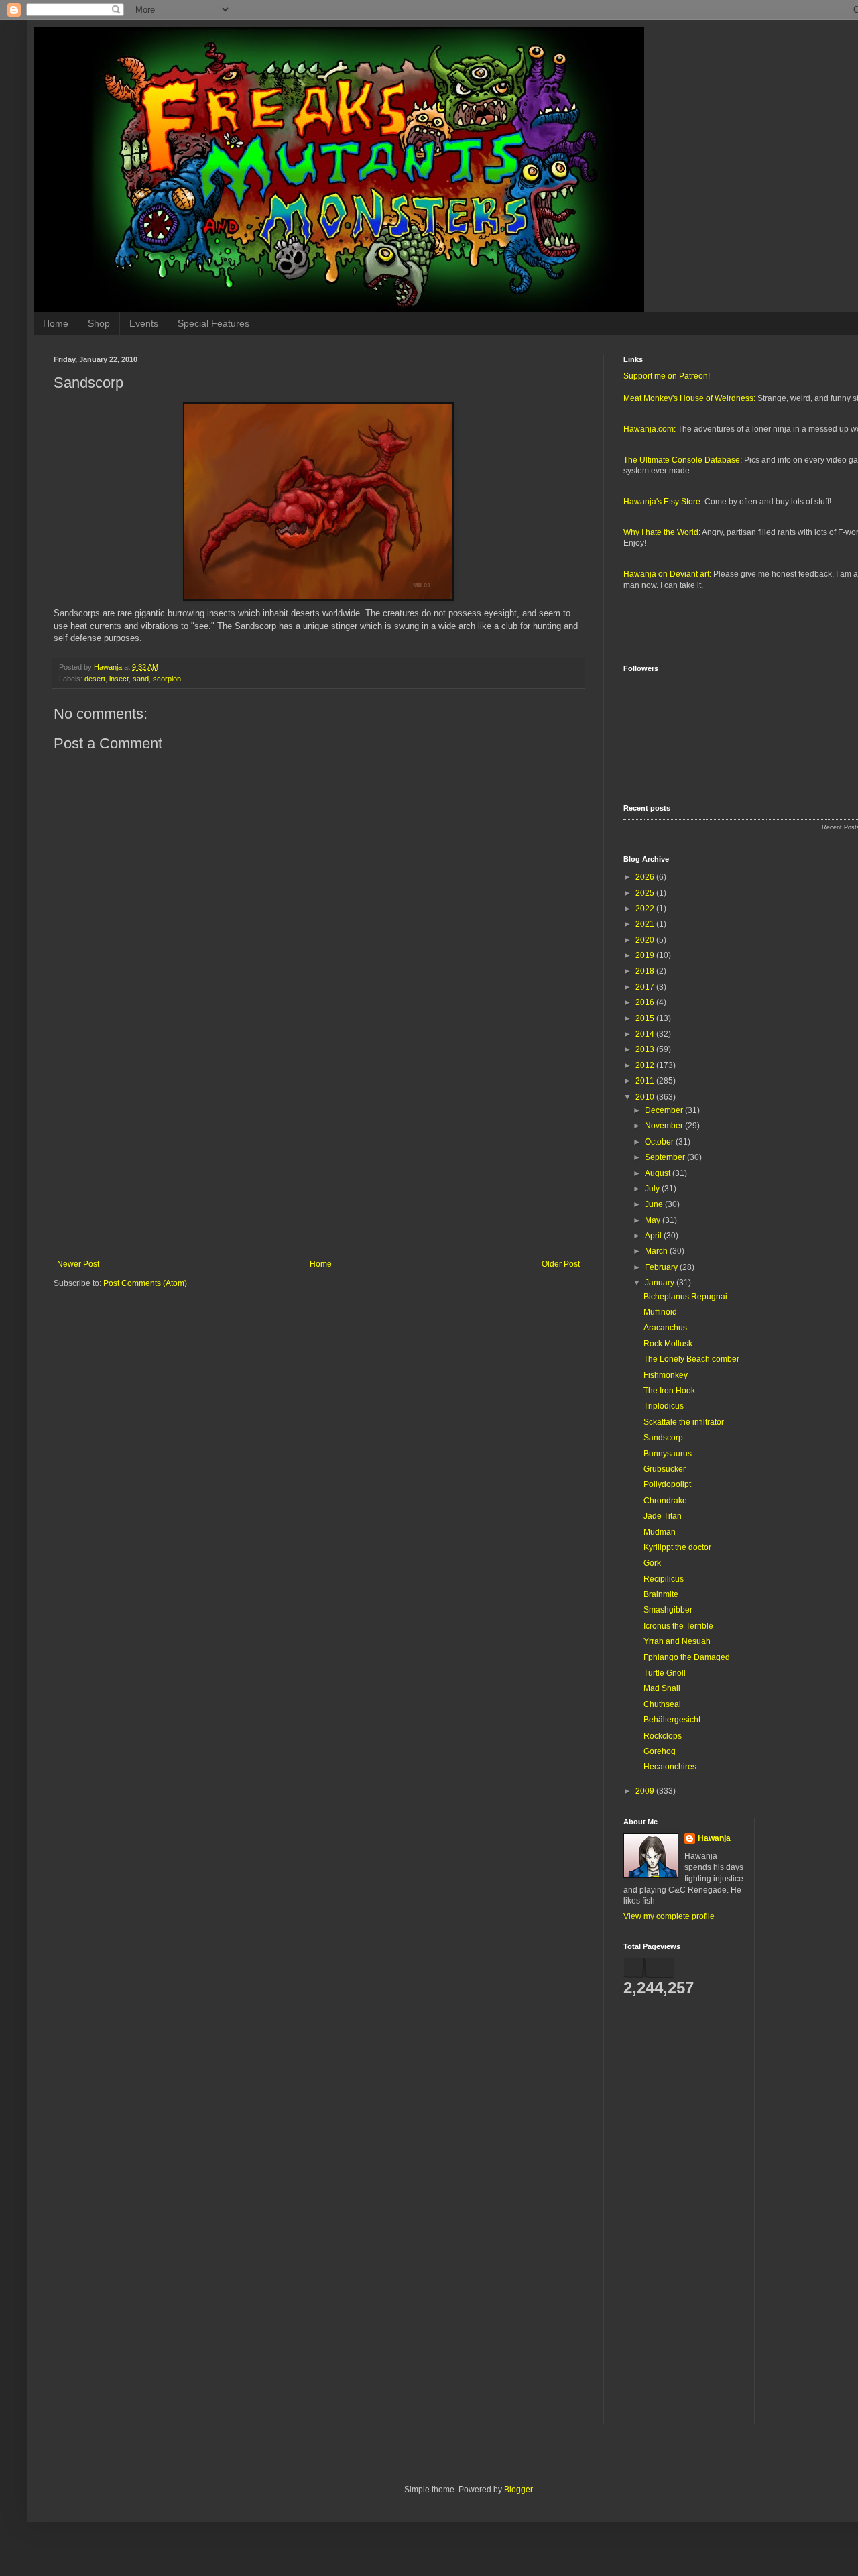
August (659, 1173)
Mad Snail (662, 1688)
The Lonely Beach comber (691, 1359)
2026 (646, 877)
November (665, 1126)
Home (56, 323)
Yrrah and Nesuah (677, 1641)
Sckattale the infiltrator (684, 1422)
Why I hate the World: (662, 532)
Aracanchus (665, 1328)
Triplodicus (664, 1406)
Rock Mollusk (668, 1344)
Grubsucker (665, 1469)
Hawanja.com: (650, 429)
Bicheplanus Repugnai (685, 1297)
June (655, 1204)
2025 (646, 893)
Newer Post (78, 1264)
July (653, 1189)
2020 (646, 940)
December (665, 1110)
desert (95, 679)
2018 (646, 971)
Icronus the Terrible (678, 1626)
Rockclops (663, 1736)
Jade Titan (663, 1516)
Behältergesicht (672, 1720)
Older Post (561, 1264)
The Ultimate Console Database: (683, 460)
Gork (652, 1563)
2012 (646, 1065)
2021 (646, 924)
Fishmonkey (666, 1375)
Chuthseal (662, 1704)
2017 (646, 987)
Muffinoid (660, 1312)
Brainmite (661, 1594)
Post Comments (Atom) (145, 1283)
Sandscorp (663, 1438)
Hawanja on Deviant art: (667, 574)
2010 (646, 1097)
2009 (646, 1791)
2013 (646, 1049)
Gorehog (660, 1751)
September (666, 1157)
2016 (646, 1002)
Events (144, 323)
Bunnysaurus (668, 1454)
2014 (646, 1034)
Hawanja (714, 1838)
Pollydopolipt (667, 1484)
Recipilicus (664, 1579)
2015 (646, 1018)
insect (119, 679)
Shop (99, 323)
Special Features (213, 323)
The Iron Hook (669, 1391)
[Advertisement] (318, 1149)
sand (141, 679)
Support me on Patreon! (667, 376)
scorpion (167, 679)
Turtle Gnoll (665, 1673)
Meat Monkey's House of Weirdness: (689, 398)
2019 (646, 955)
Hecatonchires (670, 1767)
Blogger (518, 2490)
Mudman (660, 1532)
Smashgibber (668, 1610)
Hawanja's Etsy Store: (663, 502)
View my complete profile (669, 1916)
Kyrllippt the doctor (677, 1547)
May (654, 1220)
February (662, 1267)
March (657, 1251)
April (654, 1236)
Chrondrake (665, 1501)
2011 (646, 1081)
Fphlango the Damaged (687, 1657)
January (661, 1283)
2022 (646, 909)
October (660, 1142)
